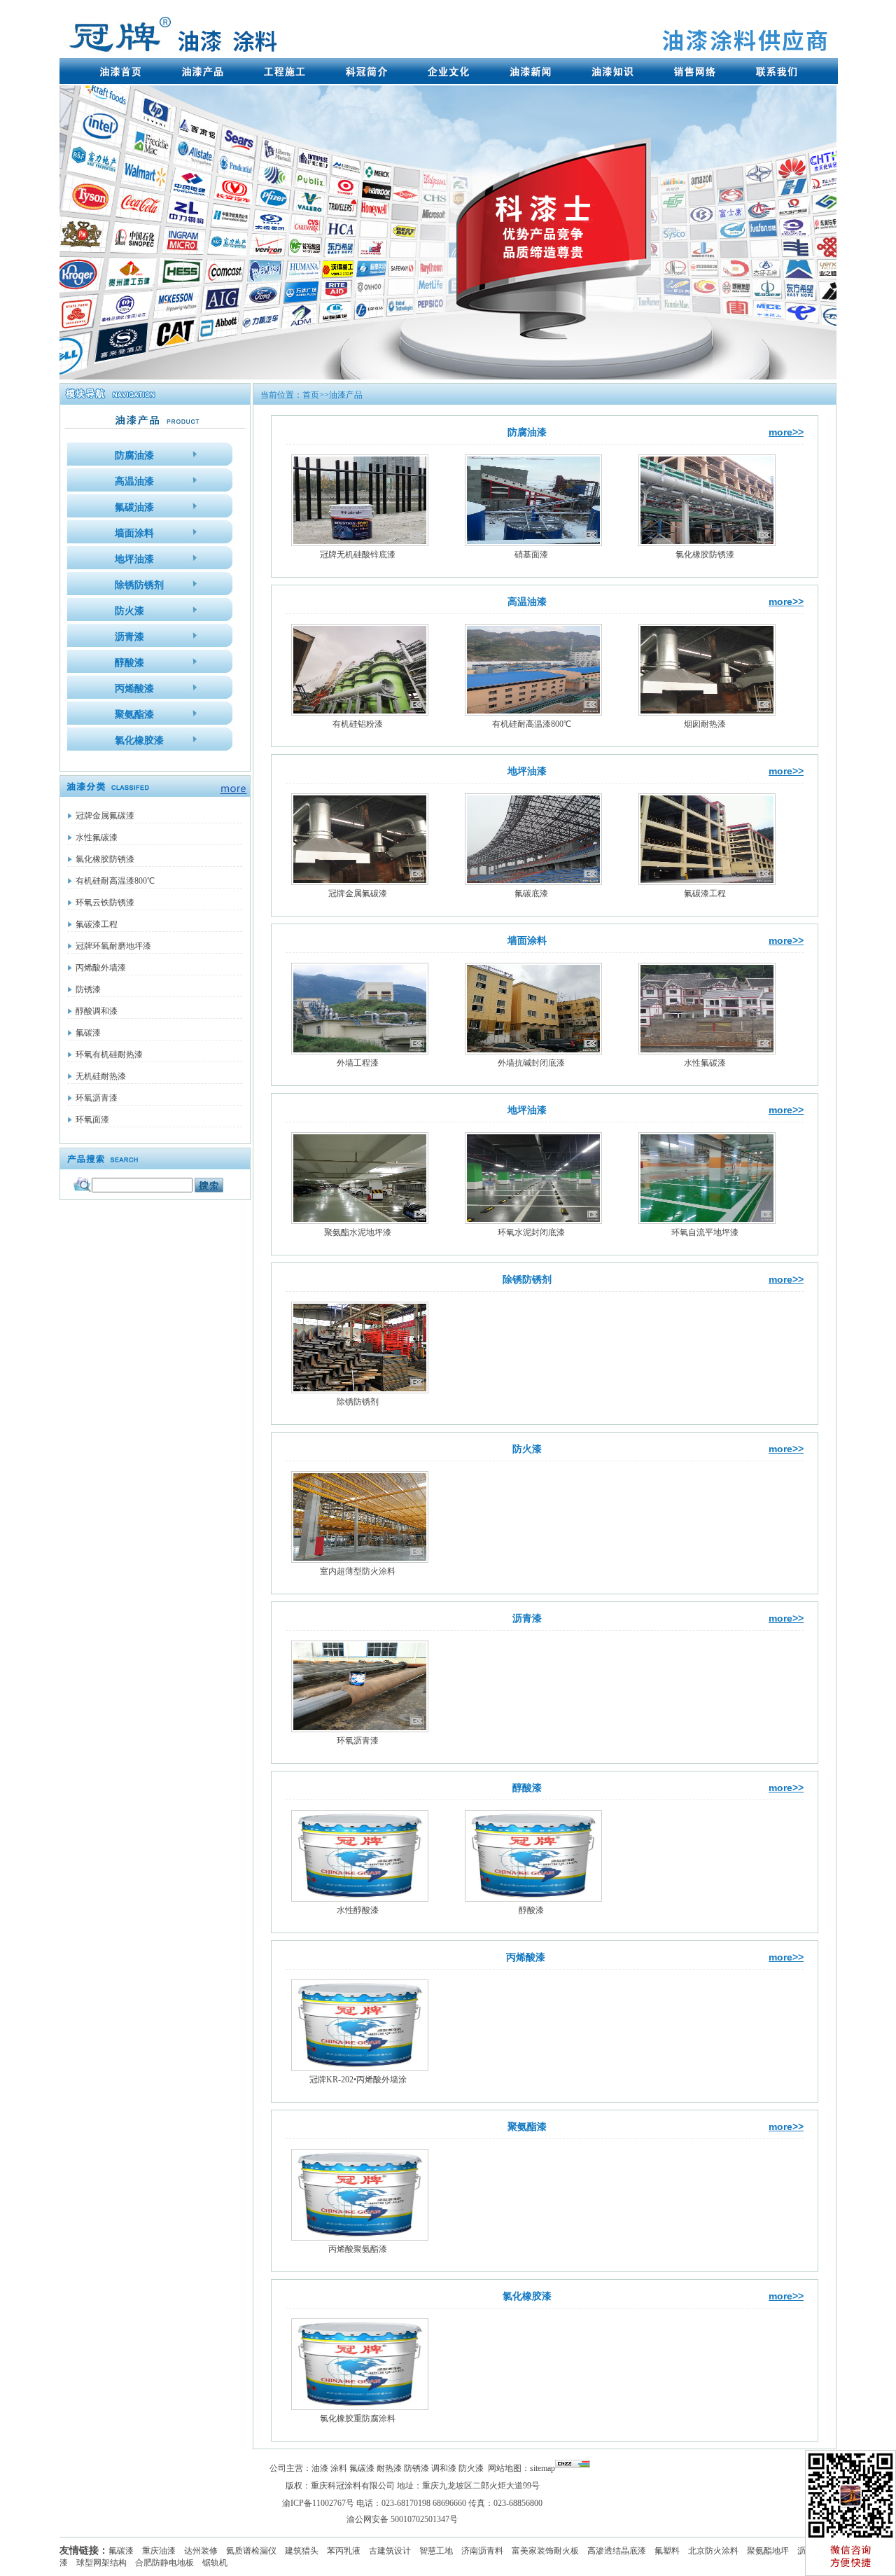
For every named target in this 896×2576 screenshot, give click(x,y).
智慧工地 (436, 2551)
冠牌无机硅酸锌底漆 (358, 555)
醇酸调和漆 (97, 1011)
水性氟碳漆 (97, 837)
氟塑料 (667, 2551)
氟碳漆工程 (97, 924)
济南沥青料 (482, 2551)
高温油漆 (527, 602)
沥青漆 (527, 1618)
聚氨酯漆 (527, 2127)
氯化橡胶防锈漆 (105, 859)
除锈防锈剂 (527, 1280)
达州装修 (201, 2551)
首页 (311, 395)
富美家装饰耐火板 (545, 2551)
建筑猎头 (302, 2551)
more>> (786, 432)
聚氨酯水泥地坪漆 (358, 1232)
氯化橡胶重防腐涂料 (358, 2418)
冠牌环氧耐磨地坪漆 (113, 946)
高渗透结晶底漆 (617, 2551)
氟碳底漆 (531, 893)
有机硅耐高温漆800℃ (115, 881)
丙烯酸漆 (527, 1957)
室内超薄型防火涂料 (358, 1571)
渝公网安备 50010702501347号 (402, 2519)
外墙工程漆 (358, 1063)
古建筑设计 (390, 2551)
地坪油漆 (527, 771)
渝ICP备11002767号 (318, 2503)
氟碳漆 (88, 1033)
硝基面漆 (531, 555)
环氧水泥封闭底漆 (531, 1232)
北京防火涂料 (713, 2551)
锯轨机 (215, 2563)
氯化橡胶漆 (527, 2296)
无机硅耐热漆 (101, 1076)
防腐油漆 (527, 432)
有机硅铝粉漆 (358, 724)
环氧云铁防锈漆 (105, 903)
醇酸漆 (527, 1788)
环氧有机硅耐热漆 (109, 1054)
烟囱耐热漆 (705, 724)
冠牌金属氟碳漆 (105, 816)
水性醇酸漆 (358, 1910)
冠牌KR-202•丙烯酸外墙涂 (358, 2080)
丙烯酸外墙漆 (101, 968)
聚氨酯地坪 (768, 2551)
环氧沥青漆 (97, 1098)
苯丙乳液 (344, 2551)
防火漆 (527, 1449)
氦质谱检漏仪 (251, 2551)
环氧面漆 (92, 1120)
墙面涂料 (527, 941)
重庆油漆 (159, 2551)
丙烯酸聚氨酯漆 (358, 2249)
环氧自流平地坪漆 (705, 1232)
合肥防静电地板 (164, 2563)
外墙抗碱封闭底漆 (531, 1063)
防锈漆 (88, 989)
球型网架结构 (101, 2563)
